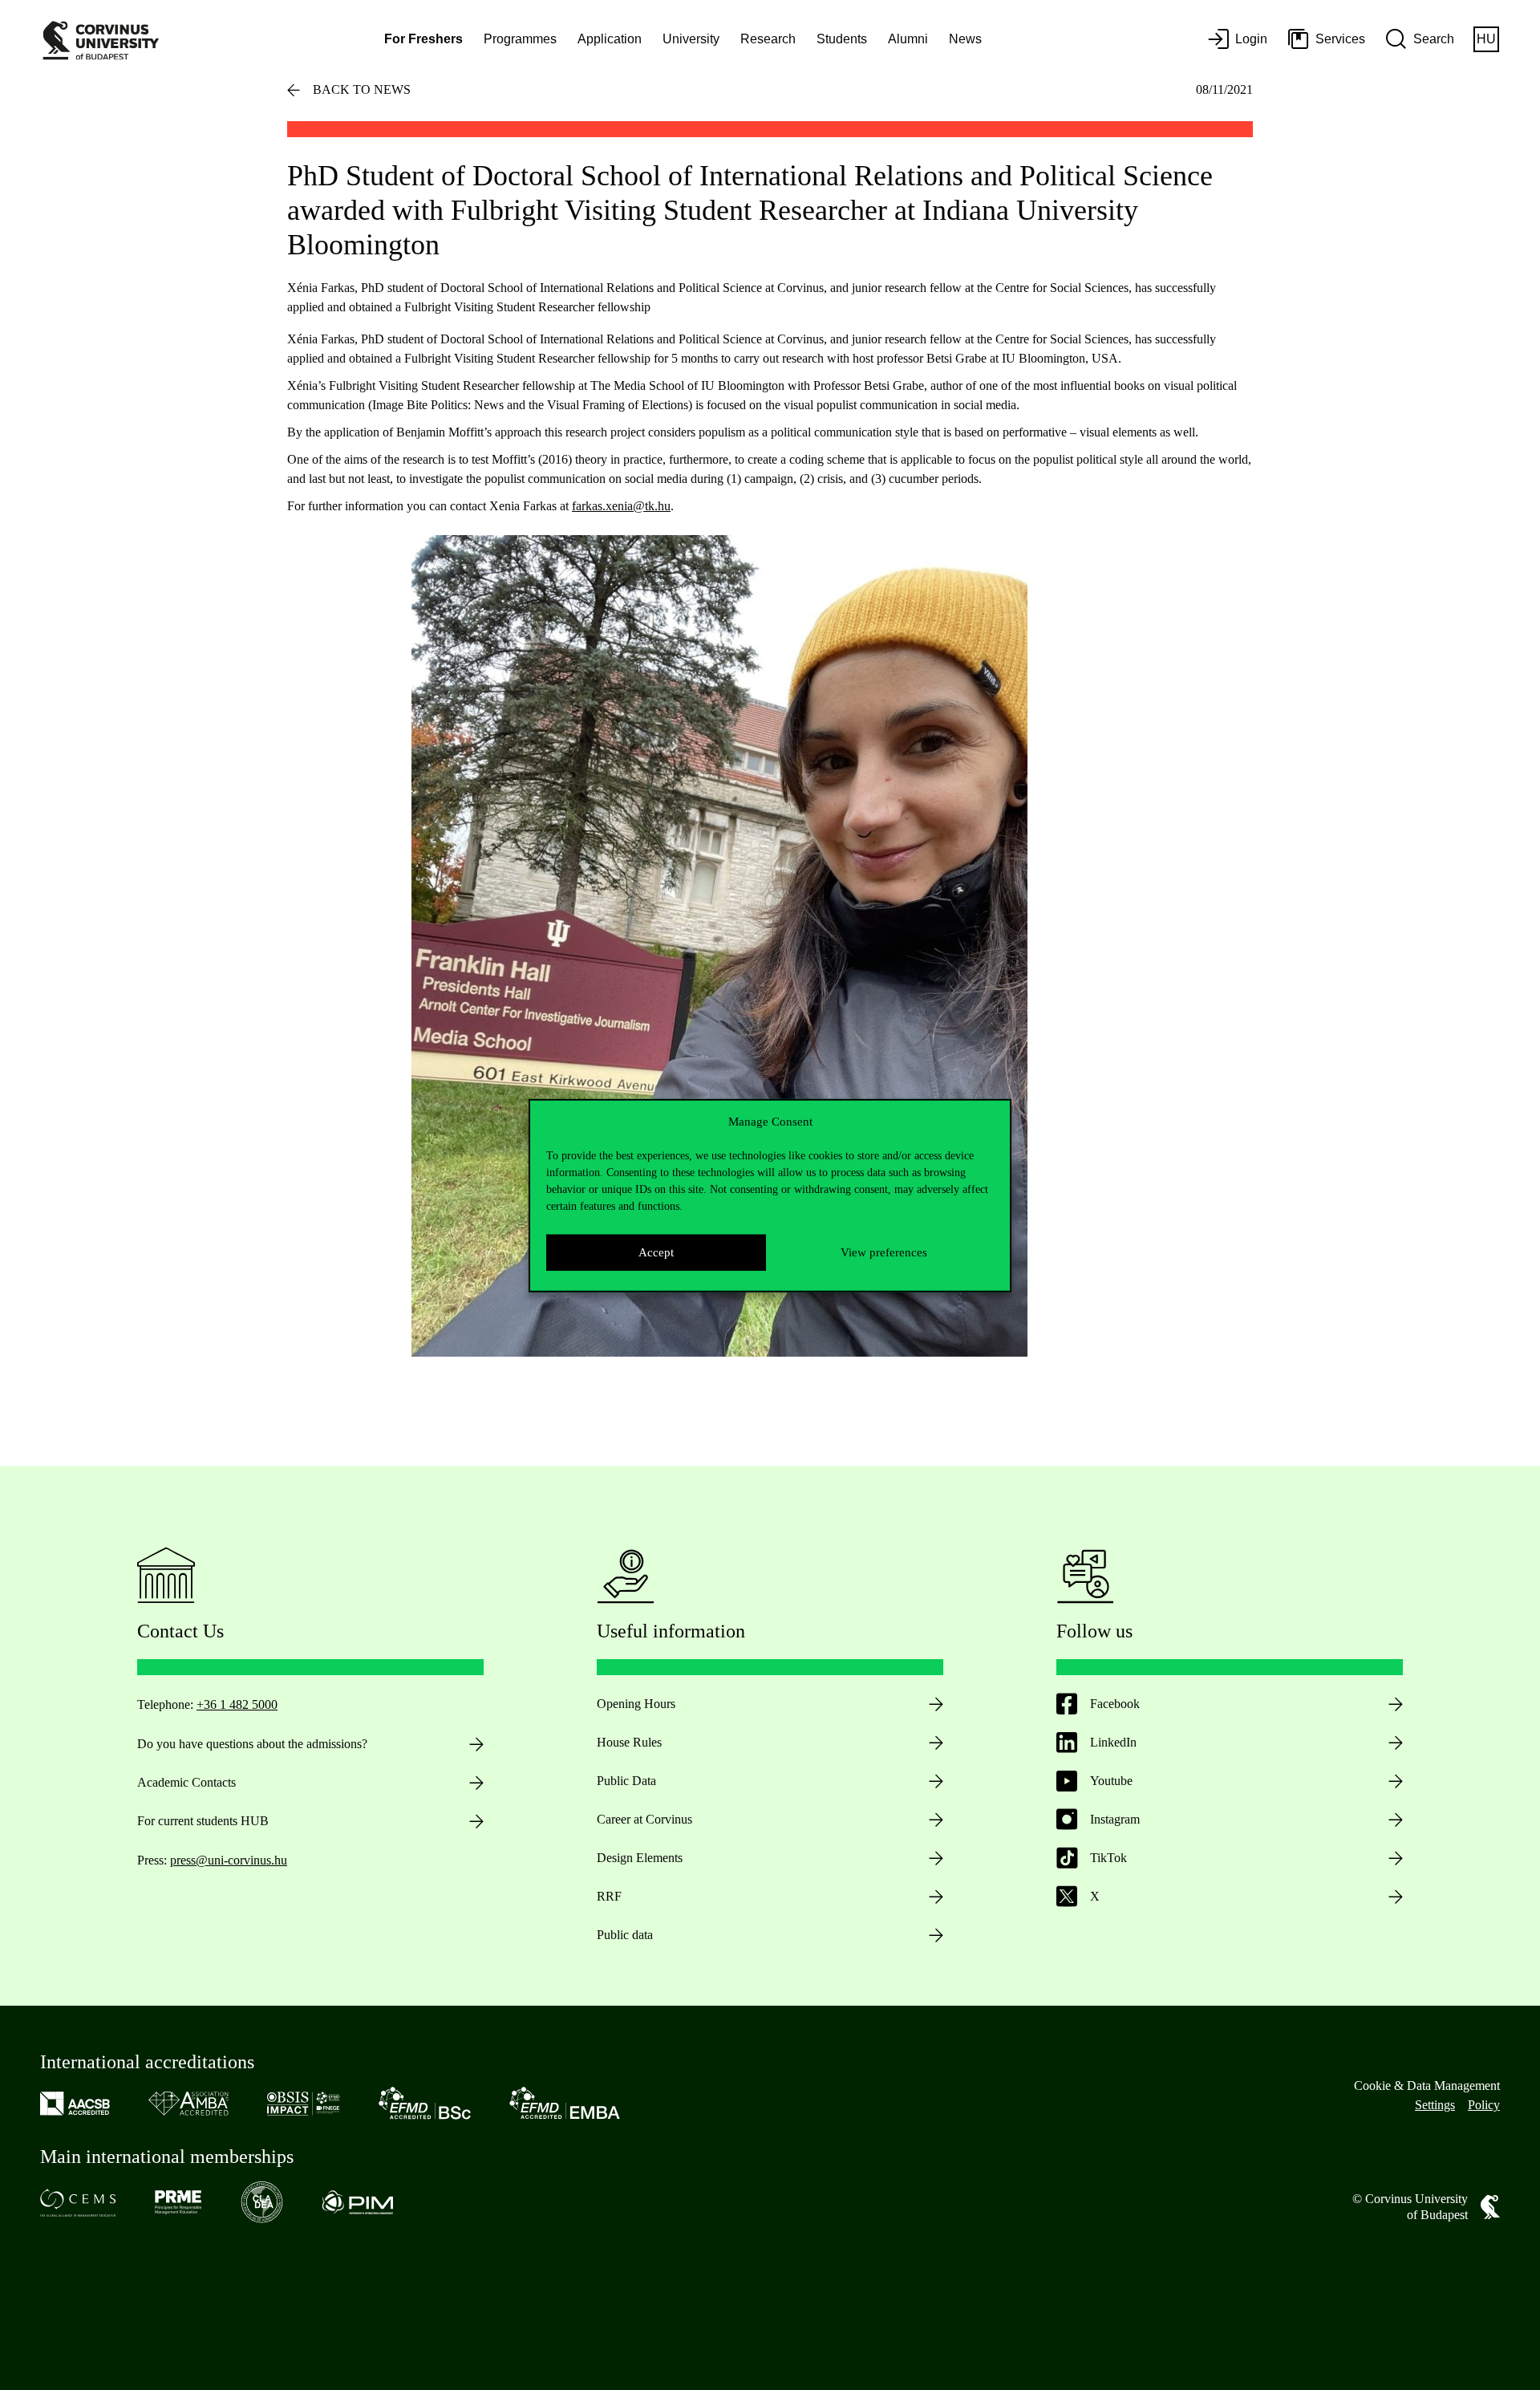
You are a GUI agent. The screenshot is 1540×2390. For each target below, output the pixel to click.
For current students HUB (203, 1821)
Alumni (908, 39)
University (691, 39)
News (965, 39)
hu (1486, 39)
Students (842, 39)
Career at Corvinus (644, 1819)
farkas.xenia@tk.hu (621, 506)
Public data (625, 1935)
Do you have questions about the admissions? (252, 1744)
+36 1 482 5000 (237, 1704)
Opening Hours (636, 1704)
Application (610, 39)
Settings (1435, 2105)
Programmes (520, 39)
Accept (656, 1252)
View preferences (884, 1252)
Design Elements (640, 1858)
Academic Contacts (186, 1782)
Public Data (626, 1781)
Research (768, 39)
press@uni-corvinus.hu (229, 1860)
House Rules (629, 1742)
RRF (609, 1896)
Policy (1484, 2105)
